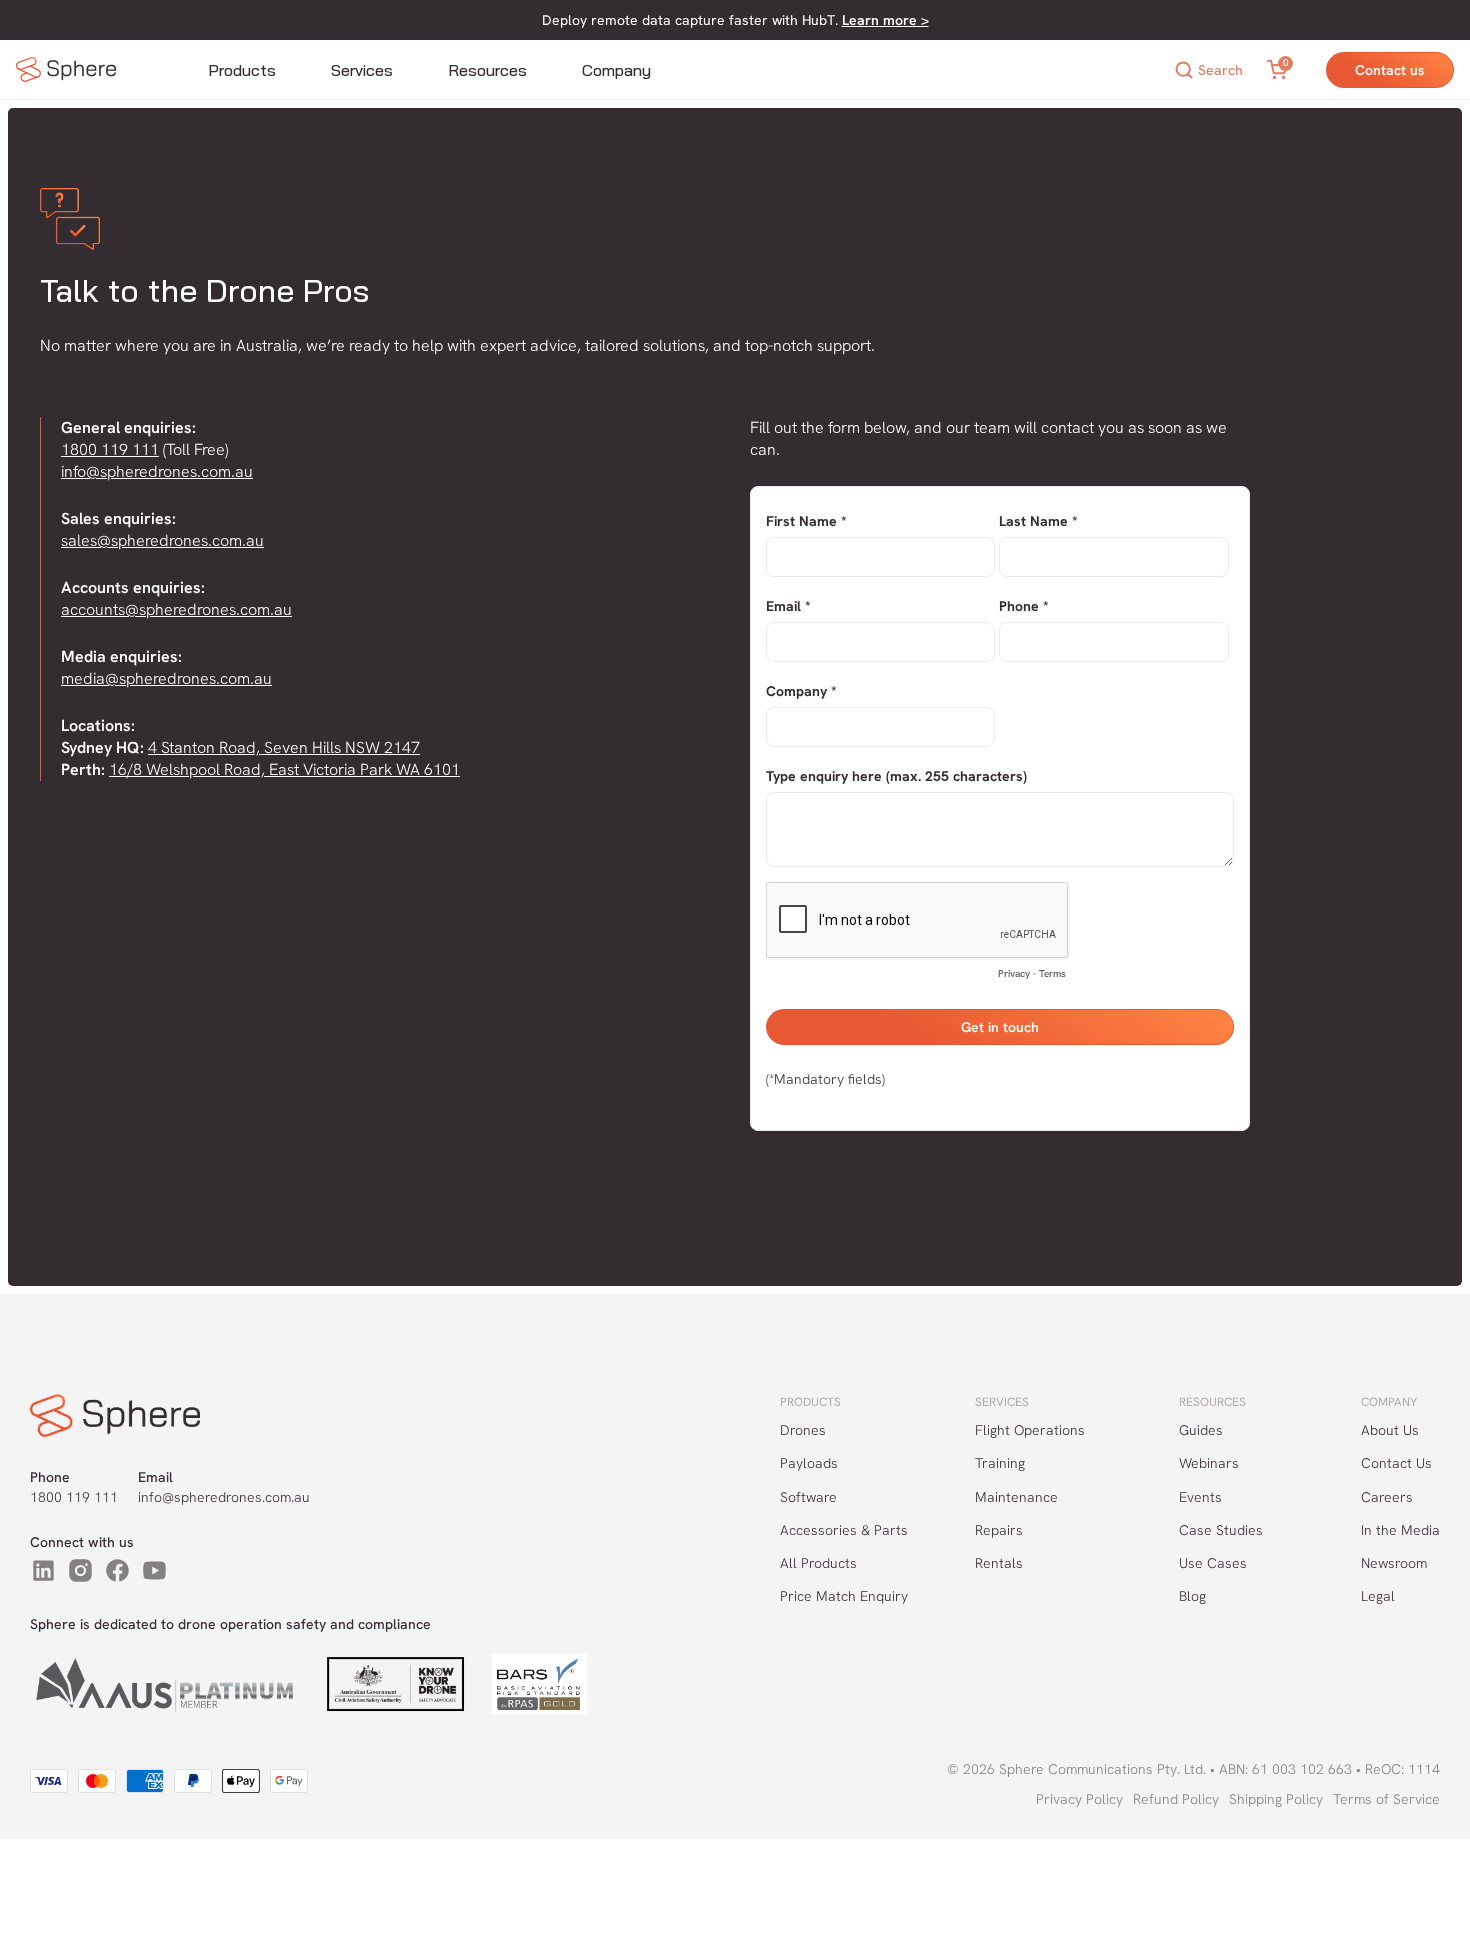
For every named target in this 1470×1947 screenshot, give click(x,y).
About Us (1390, 1430)
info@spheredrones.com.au (157, 471)
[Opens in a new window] (43, 1570)
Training (1000, 1463)
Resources (487, 70)
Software (808, 1497)
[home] (66, 69)
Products (242, 70)
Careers (1387, 1497)
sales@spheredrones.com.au (162, 540)
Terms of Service (1386, 1799)
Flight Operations (1030, 1430)
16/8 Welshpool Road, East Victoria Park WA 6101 (284, 769)
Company (616, 70)
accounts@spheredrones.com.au (176, 609)
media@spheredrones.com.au (166, 678)
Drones (803, 1430)
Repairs (999, 1530)
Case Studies (1221, 1530)
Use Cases (1213, 1563)
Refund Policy (1176, 1799)
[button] (242, 70)
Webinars (1209, 1463)
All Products (818, 1563)
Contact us (1390, 70)
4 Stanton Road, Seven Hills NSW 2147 (284, 747)
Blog (1192, 1596)
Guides (1201, 1430)
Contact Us (1396, 1463)
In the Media (1400, 1530)
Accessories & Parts (844, 1530)
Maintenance (1016, 1497)
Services (362, 70)
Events (1200, 1497)
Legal (1378, 1596)
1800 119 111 (110, 449)
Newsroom (1394, 1563)
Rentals (999, 1563)
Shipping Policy (1276, 1799)
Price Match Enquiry (844, 1596)
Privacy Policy (1079, 1799)
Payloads (809, 1463)
